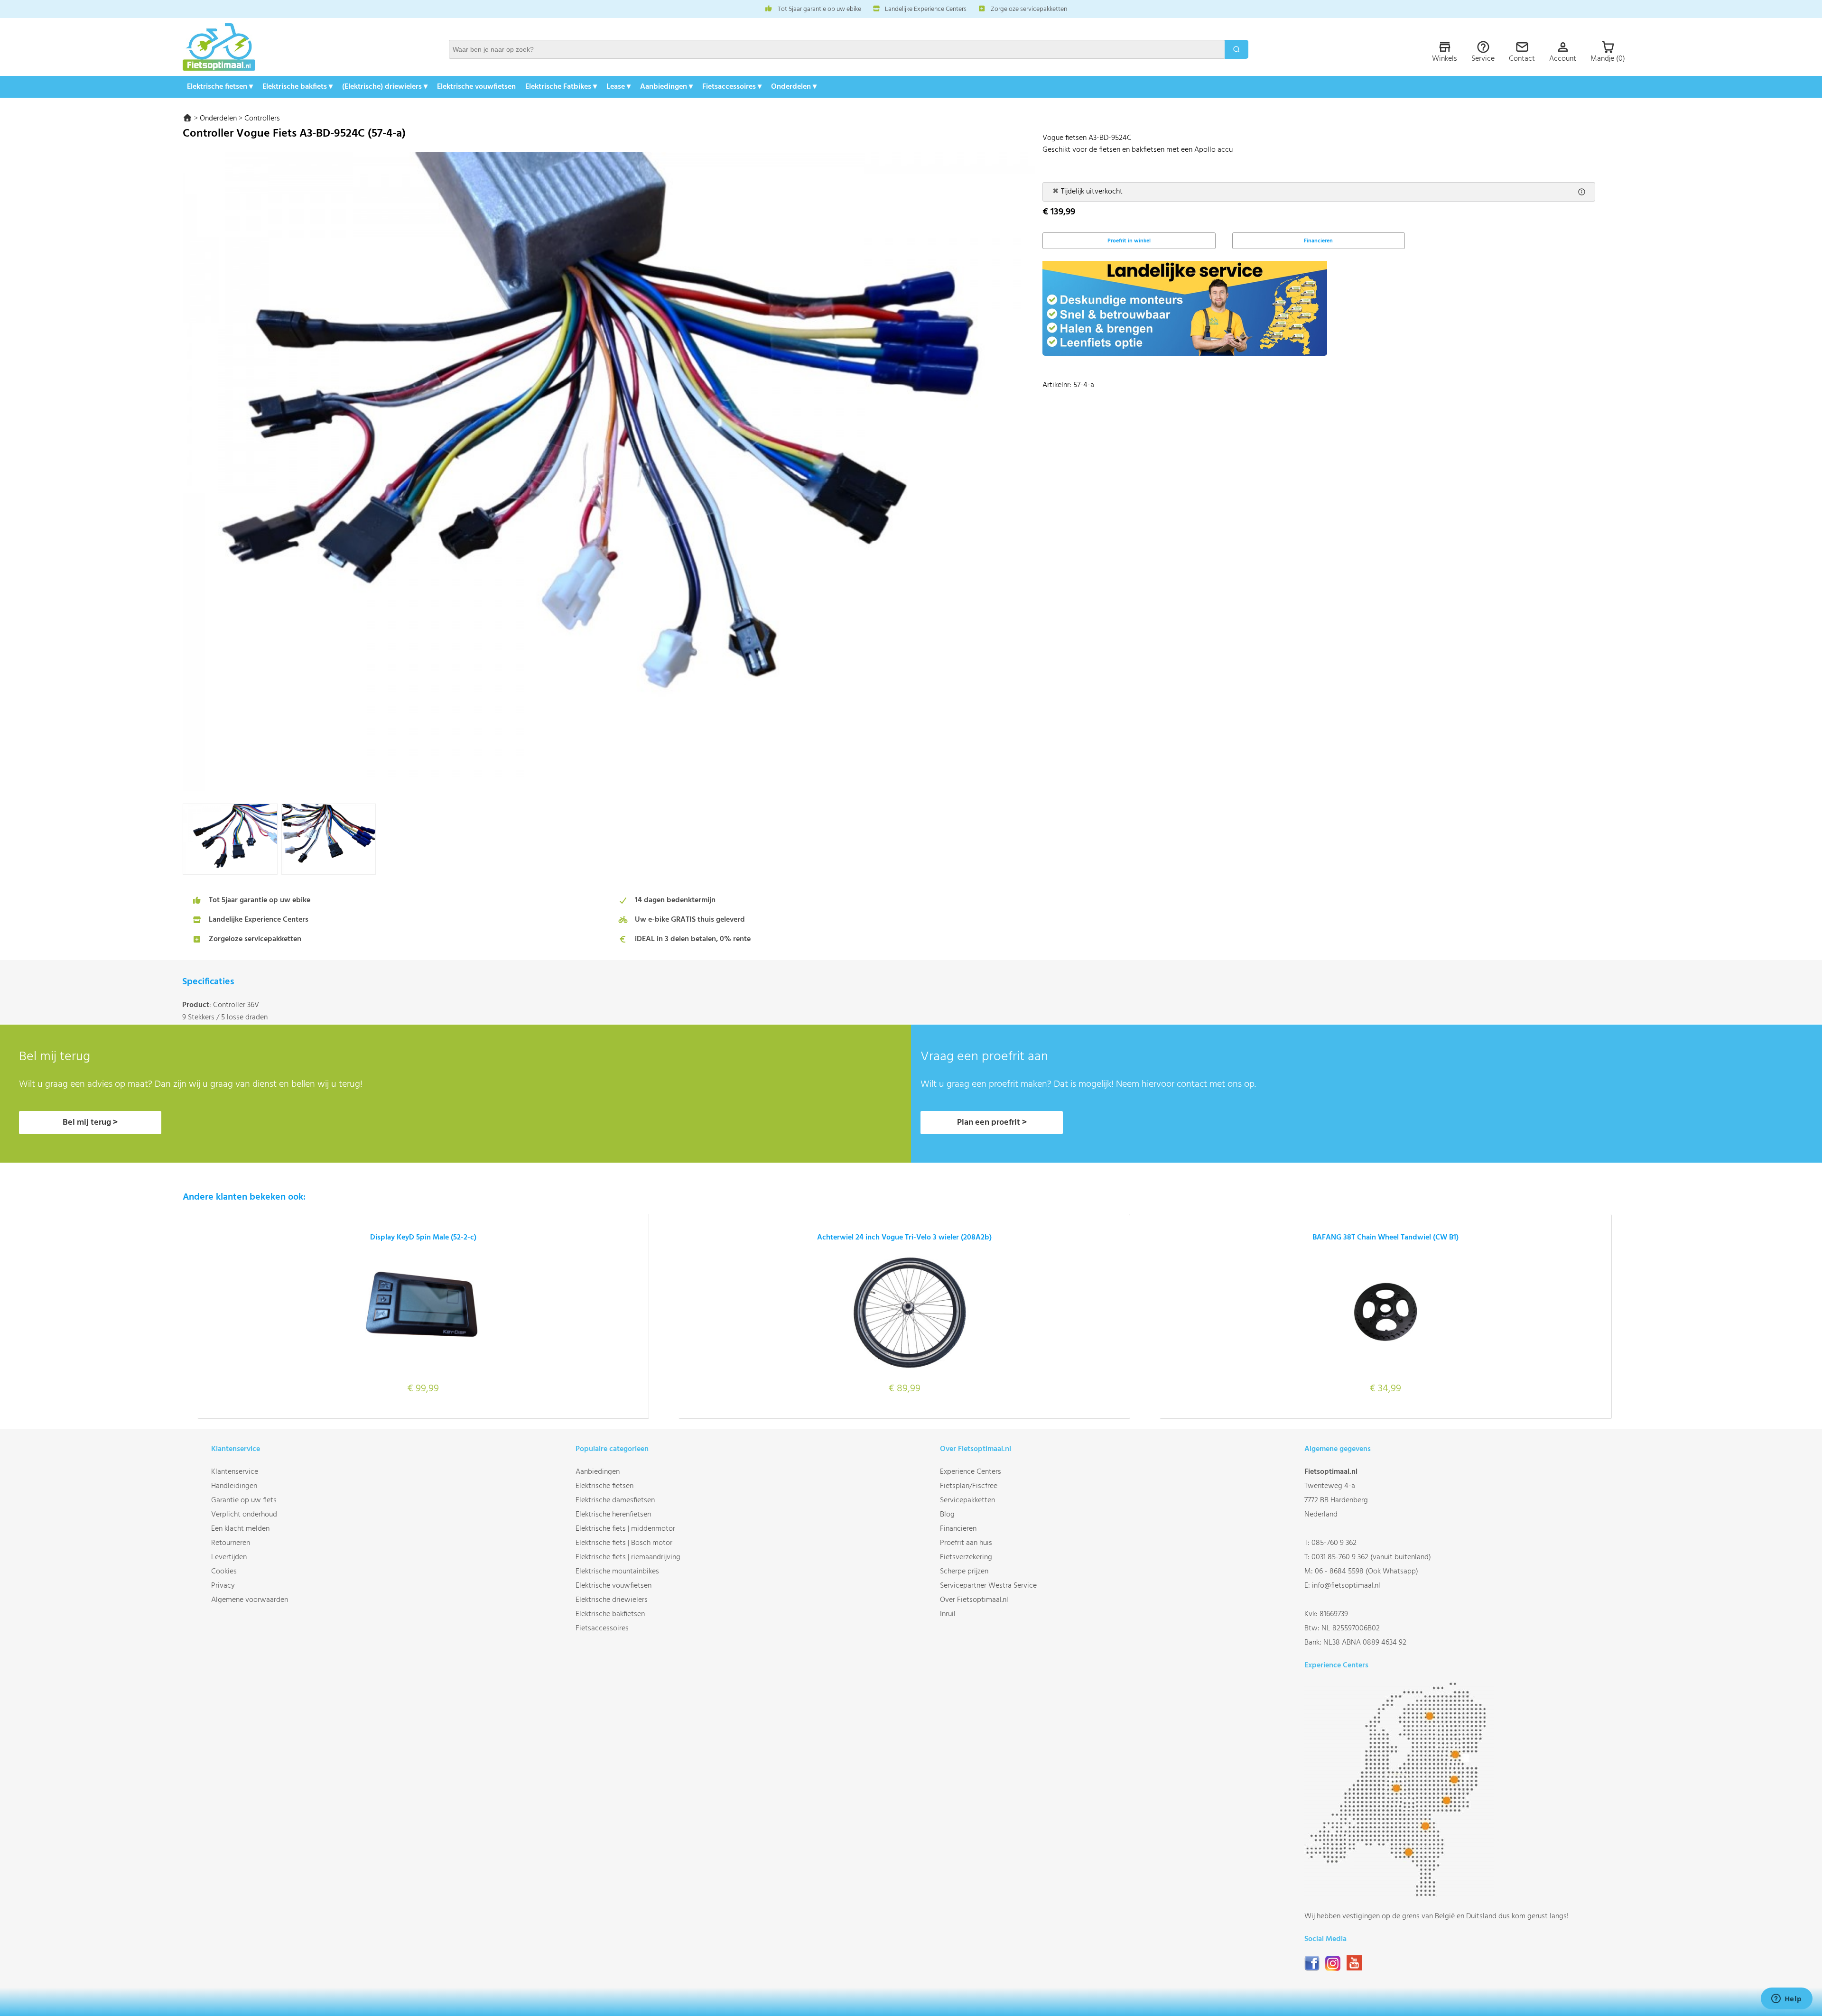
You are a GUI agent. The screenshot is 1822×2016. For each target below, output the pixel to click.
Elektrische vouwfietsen (476, 87)
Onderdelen (218, 119)
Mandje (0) (1608, 59)
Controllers (262, 119)
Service (1483, 59)
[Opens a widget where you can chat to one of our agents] (1786, 1999)
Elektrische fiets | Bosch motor (624, 1543)
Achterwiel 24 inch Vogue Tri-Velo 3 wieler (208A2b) (904, 1238)
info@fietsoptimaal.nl (1346, 1586)
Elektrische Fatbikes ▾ (561, 87)
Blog (947, 1515)
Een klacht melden (240, 1529)
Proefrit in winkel (1129, 241)
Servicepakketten (967, 1500)
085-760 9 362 (1334, 1543)
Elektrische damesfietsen (615, 1500)
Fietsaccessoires (602, 1628)
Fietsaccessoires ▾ (732, 87)
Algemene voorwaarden (250, 1600)
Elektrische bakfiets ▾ (297, 87)
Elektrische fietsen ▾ (220, 87)
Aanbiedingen (598, 1472)
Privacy (223, 1586)
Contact (1522, 59)
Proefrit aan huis (966, 1543)
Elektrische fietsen (604, 1486)
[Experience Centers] (1399, 1895)
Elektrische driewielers (612, 1600)
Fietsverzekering (966, 1557)
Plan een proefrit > (992, 1123)
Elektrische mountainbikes (617, 1572)
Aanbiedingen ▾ (666, 87)
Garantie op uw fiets (244, 1500)
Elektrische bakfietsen (610, 1614)
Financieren (1318, 241)
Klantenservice (235, 1472)
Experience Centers (971, 1472)
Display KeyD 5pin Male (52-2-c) (423, 1238)
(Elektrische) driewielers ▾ (385, 87)
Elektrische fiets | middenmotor (625, 1529)
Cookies (224, 1572)
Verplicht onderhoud (244, 1515)
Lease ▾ (618, 87)
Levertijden (229, 1557)
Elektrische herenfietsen (613, 1515)
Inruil (948, 1614)
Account (1563, 59)
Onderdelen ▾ (794, 87)
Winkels (1445, 59)
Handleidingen (234, 1486)
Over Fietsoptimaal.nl (974, 1600)
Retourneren (231, 1543)
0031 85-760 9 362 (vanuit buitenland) (1371, 1557)
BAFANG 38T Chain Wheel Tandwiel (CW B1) (1385, 1238)
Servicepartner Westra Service (988, 1586)
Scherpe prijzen (964, 1572)
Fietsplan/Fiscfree (969, 1486)
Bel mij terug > (90, 1123)
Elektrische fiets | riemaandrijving (628, 1557)
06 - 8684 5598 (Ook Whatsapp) (1366, 1572)
